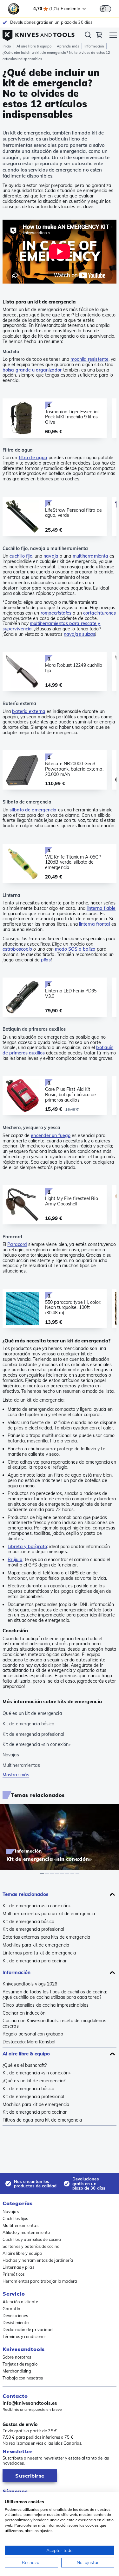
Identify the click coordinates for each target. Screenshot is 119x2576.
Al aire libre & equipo (34, 46)
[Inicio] (39, 34)
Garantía (11, 2309)
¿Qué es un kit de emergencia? (34, 2081)
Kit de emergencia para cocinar (35, 1961)
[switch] (105, 9)
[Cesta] (99, 36)
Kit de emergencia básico (28, 1922)
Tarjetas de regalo (20, 2364)
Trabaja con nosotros (23, 2378)
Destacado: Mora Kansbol (29, 2042)
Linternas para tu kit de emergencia (39, 1953)
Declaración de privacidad (28, 2329)
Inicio (7, 46)
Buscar (88, 36)
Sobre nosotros (17, 2357)
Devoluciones (15, 2316)
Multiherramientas (20, 2225)
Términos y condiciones (24, 2336)
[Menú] (113, 36)
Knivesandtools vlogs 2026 (30, 1984)
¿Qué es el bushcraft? (25, 2065)
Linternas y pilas (18, 2267)
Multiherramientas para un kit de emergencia (49, 1914)
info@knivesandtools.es (30, 2403)
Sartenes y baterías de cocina (31, 2246)
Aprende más (68, 46)
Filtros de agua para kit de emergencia (42, 2120)
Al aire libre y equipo (22, 2253)
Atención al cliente (20, 2302)
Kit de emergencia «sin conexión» (36, 1906)
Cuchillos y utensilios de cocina (32, 2239)
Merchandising (17, 2371)
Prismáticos (13, 2274)
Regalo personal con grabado (33, 2034)
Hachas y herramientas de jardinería (38, 2260)
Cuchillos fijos (15, 2218)
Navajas (11, 2211)
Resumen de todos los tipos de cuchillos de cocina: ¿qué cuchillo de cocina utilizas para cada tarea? (55, 1995)
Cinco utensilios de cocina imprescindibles (46, 2005)
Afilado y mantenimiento (26, 2232)
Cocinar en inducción (24, 2013)
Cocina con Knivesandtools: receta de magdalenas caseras (54, 2023)
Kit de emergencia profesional (33, 1929)
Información (94, 46)
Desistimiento (16, 2323)
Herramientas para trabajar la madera (40, 2281)
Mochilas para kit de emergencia (36, 1945)
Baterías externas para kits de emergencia (46, 1937)
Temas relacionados (26, 1894)
